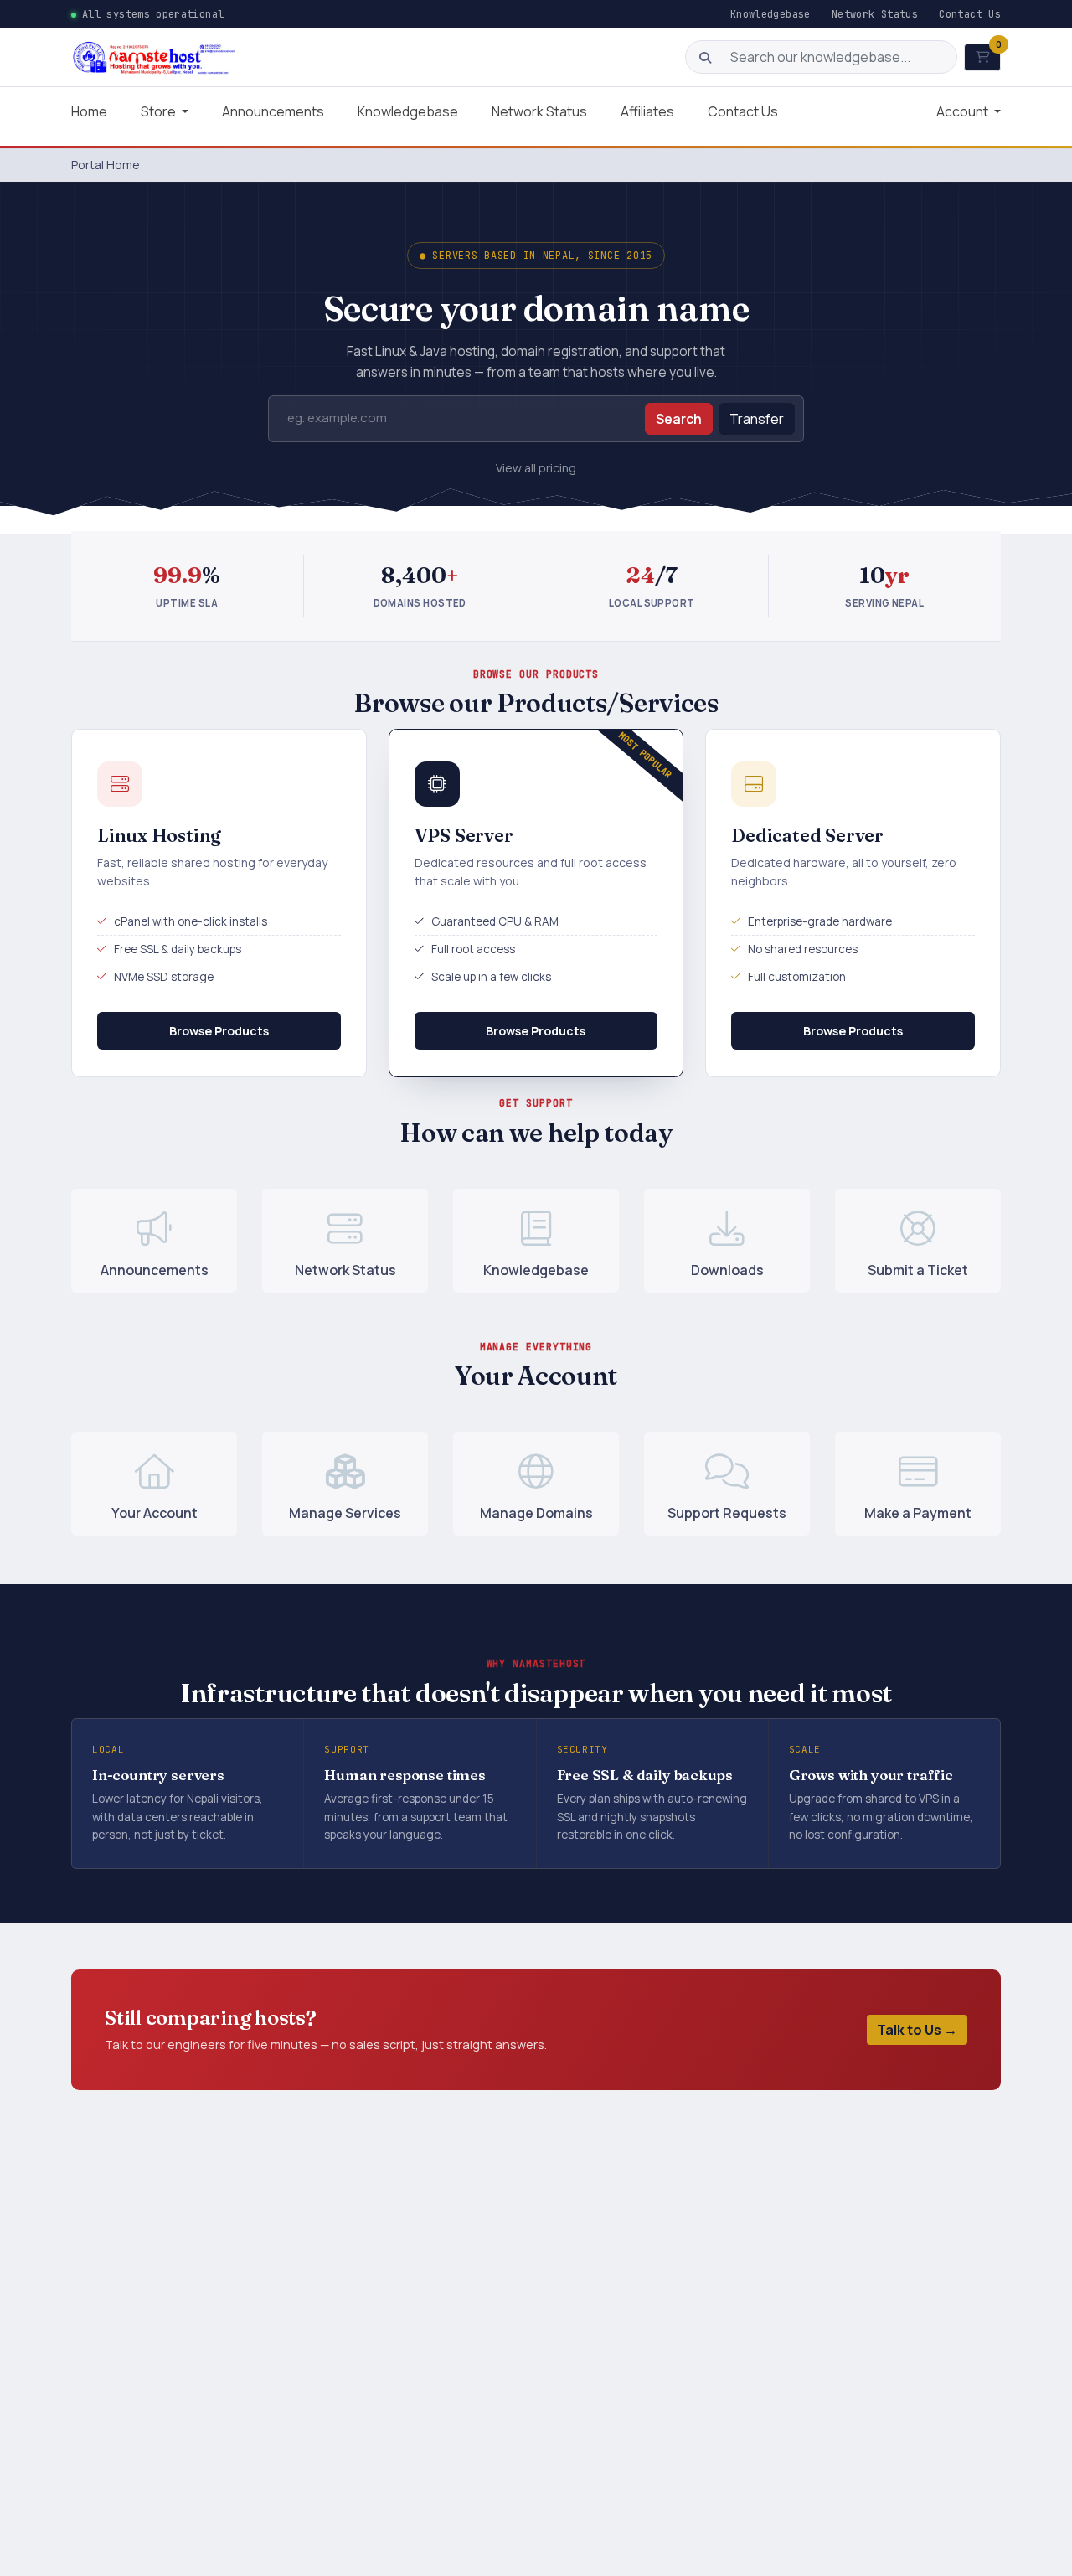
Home (89, 111)
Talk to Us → (917, 2030)
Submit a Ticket (918, 1270)
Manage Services (345, 1513)
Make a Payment (918, 1513)
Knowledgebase (770, 14)
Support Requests (727, 1513)
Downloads (727, 1270)
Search (679, 419)
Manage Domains (536, 1513)
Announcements (273, 111)
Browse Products (219, 1031)
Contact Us (970, 14)
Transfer (757, 419)
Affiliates (647, 111)
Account (964, 111)
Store (160, 111)
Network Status (875, 14)
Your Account (155, 1513)
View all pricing (536, 468)
